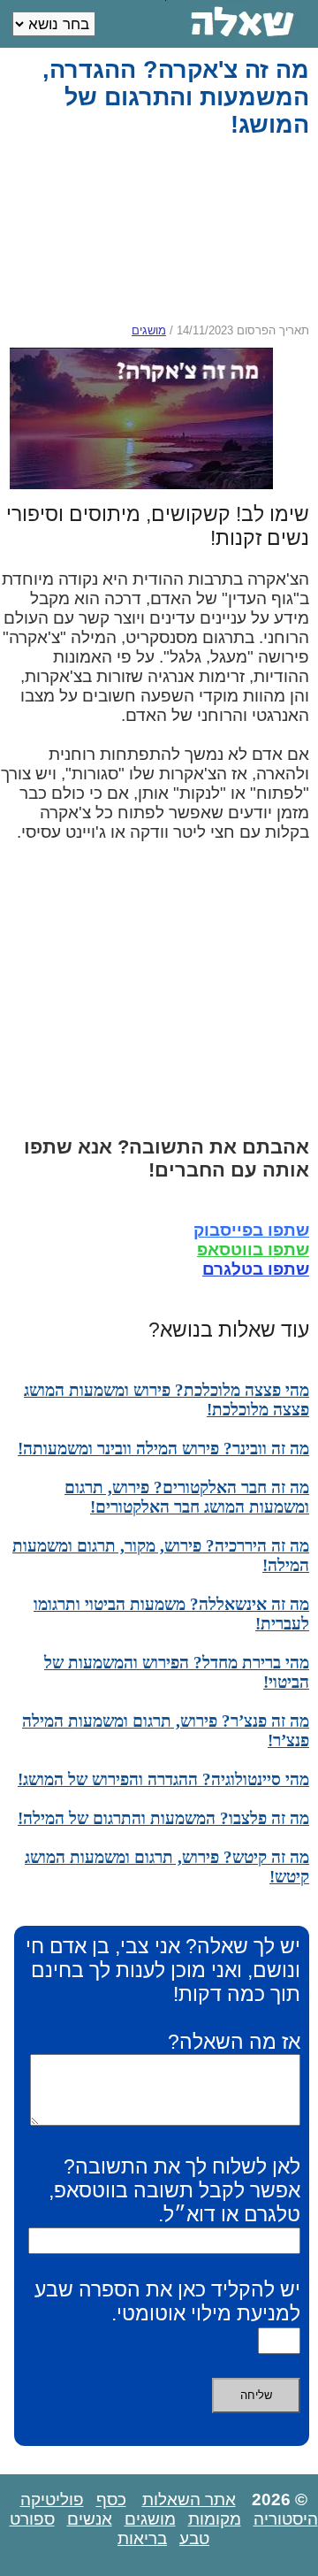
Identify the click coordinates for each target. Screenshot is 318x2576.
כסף (111, 2499)
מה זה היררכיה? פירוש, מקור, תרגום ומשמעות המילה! (161, 1556)
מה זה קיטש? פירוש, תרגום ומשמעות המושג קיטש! (167, 1867)
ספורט (32, 2519)
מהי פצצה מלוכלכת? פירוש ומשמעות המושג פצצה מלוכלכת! (167, 1400)
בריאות (142, 2538)
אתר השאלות (189, 2499)
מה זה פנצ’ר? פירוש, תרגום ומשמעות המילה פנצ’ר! (166, 1731)
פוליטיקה (52, 2499)
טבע (194, 2538)
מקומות (215, 2519)
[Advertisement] (155, 231)
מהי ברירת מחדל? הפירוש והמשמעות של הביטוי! (177, 1672)
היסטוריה (286, 2519)
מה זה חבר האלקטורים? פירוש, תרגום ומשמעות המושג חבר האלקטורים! (187, 1497)
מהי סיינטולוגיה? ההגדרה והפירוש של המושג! (163, 1779)
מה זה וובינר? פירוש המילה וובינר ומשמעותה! (163, 1449)
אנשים (90, 2519)
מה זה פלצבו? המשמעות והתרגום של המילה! (163, 1818)
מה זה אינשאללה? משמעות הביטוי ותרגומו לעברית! (171, 1614)
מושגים (149, 330)
